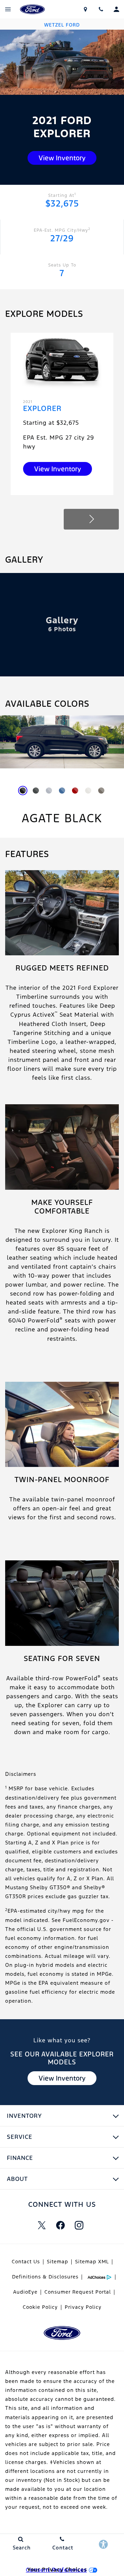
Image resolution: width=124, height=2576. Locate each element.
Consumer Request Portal (78, 2292)
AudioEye (25, 2292)
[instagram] (79, 2225)
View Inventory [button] (62, 158)
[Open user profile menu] (116, 9)
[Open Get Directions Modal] (85, 9)
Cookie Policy (40, 2307)
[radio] (23, 791)
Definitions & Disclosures (45, 2277)
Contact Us (26, 2262)
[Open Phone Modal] (101, 9)
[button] (91, 519)
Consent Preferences (56, 2570)
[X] (42, 2225)
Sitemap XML (92, 2262)
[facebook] (60, 2225)
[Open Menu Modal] (8, 9)
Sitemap (58, 2262)
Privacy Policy (83, 2307)
